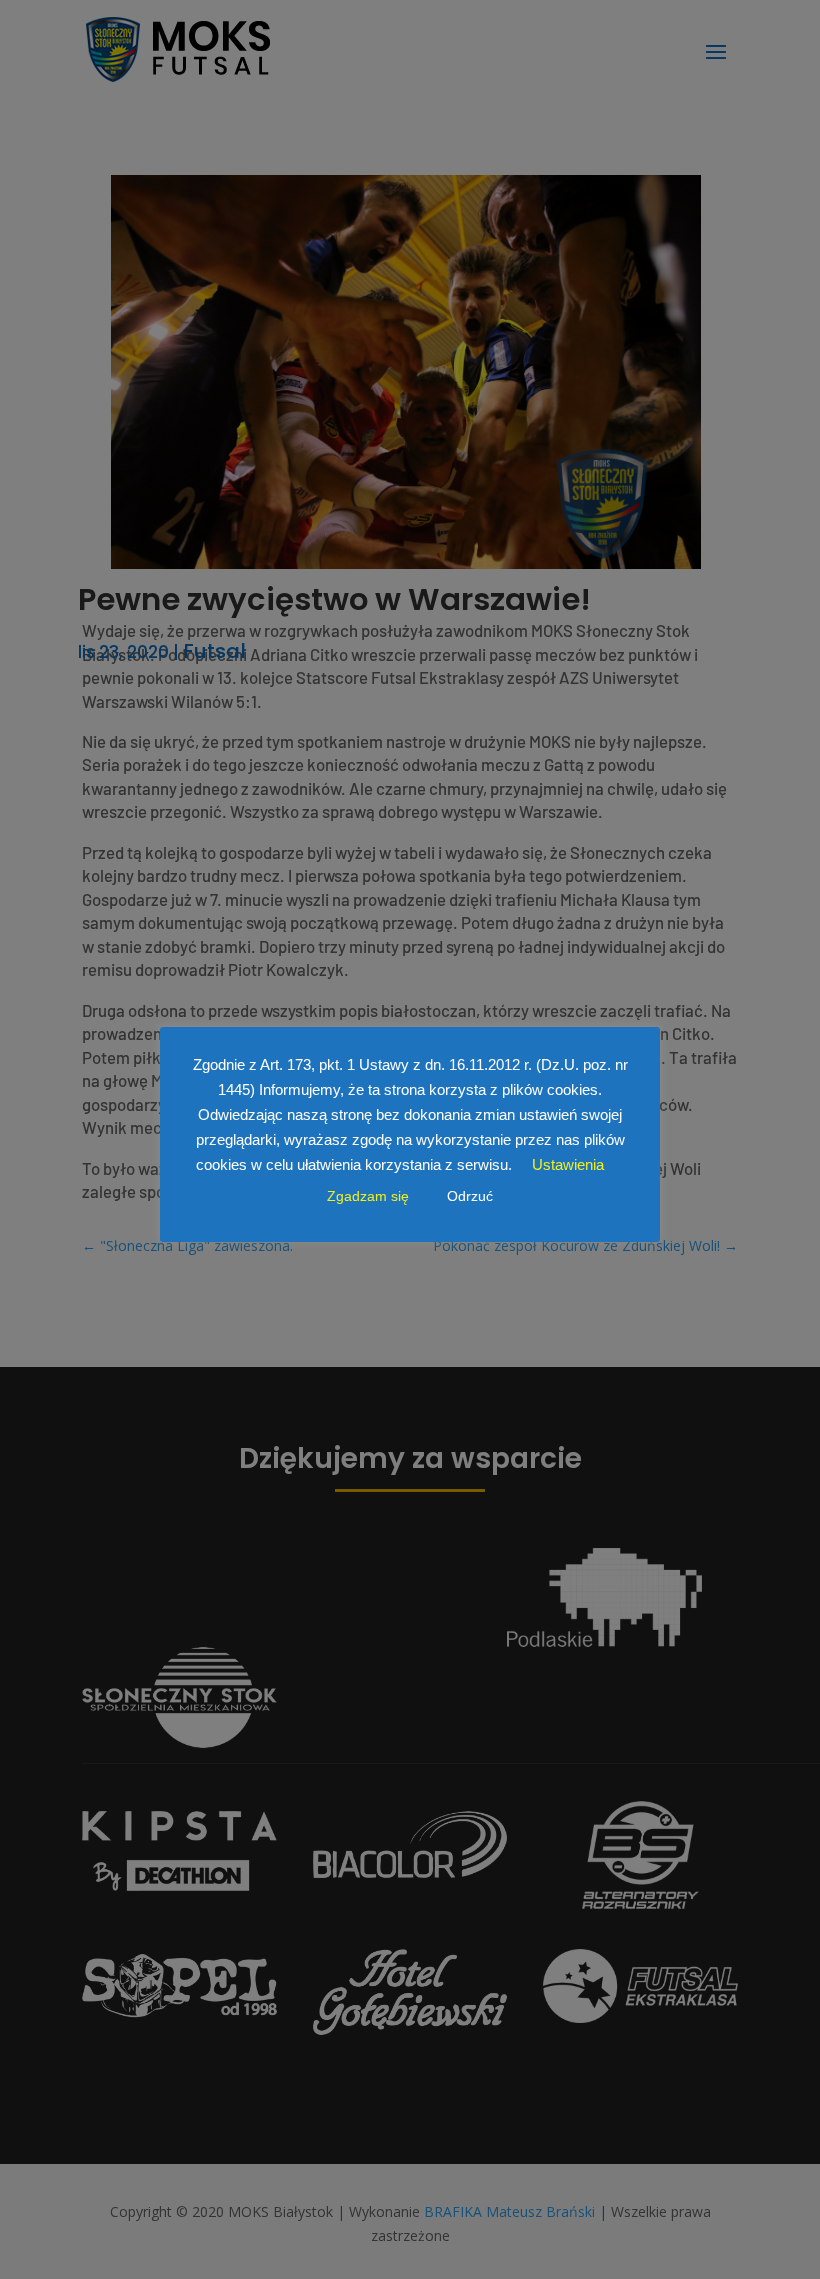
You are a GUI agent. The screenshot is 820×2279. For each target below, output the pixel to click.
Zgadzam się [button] (368, 1196)
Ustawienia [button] (568, 1164)
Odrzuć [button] (470, 1196)
